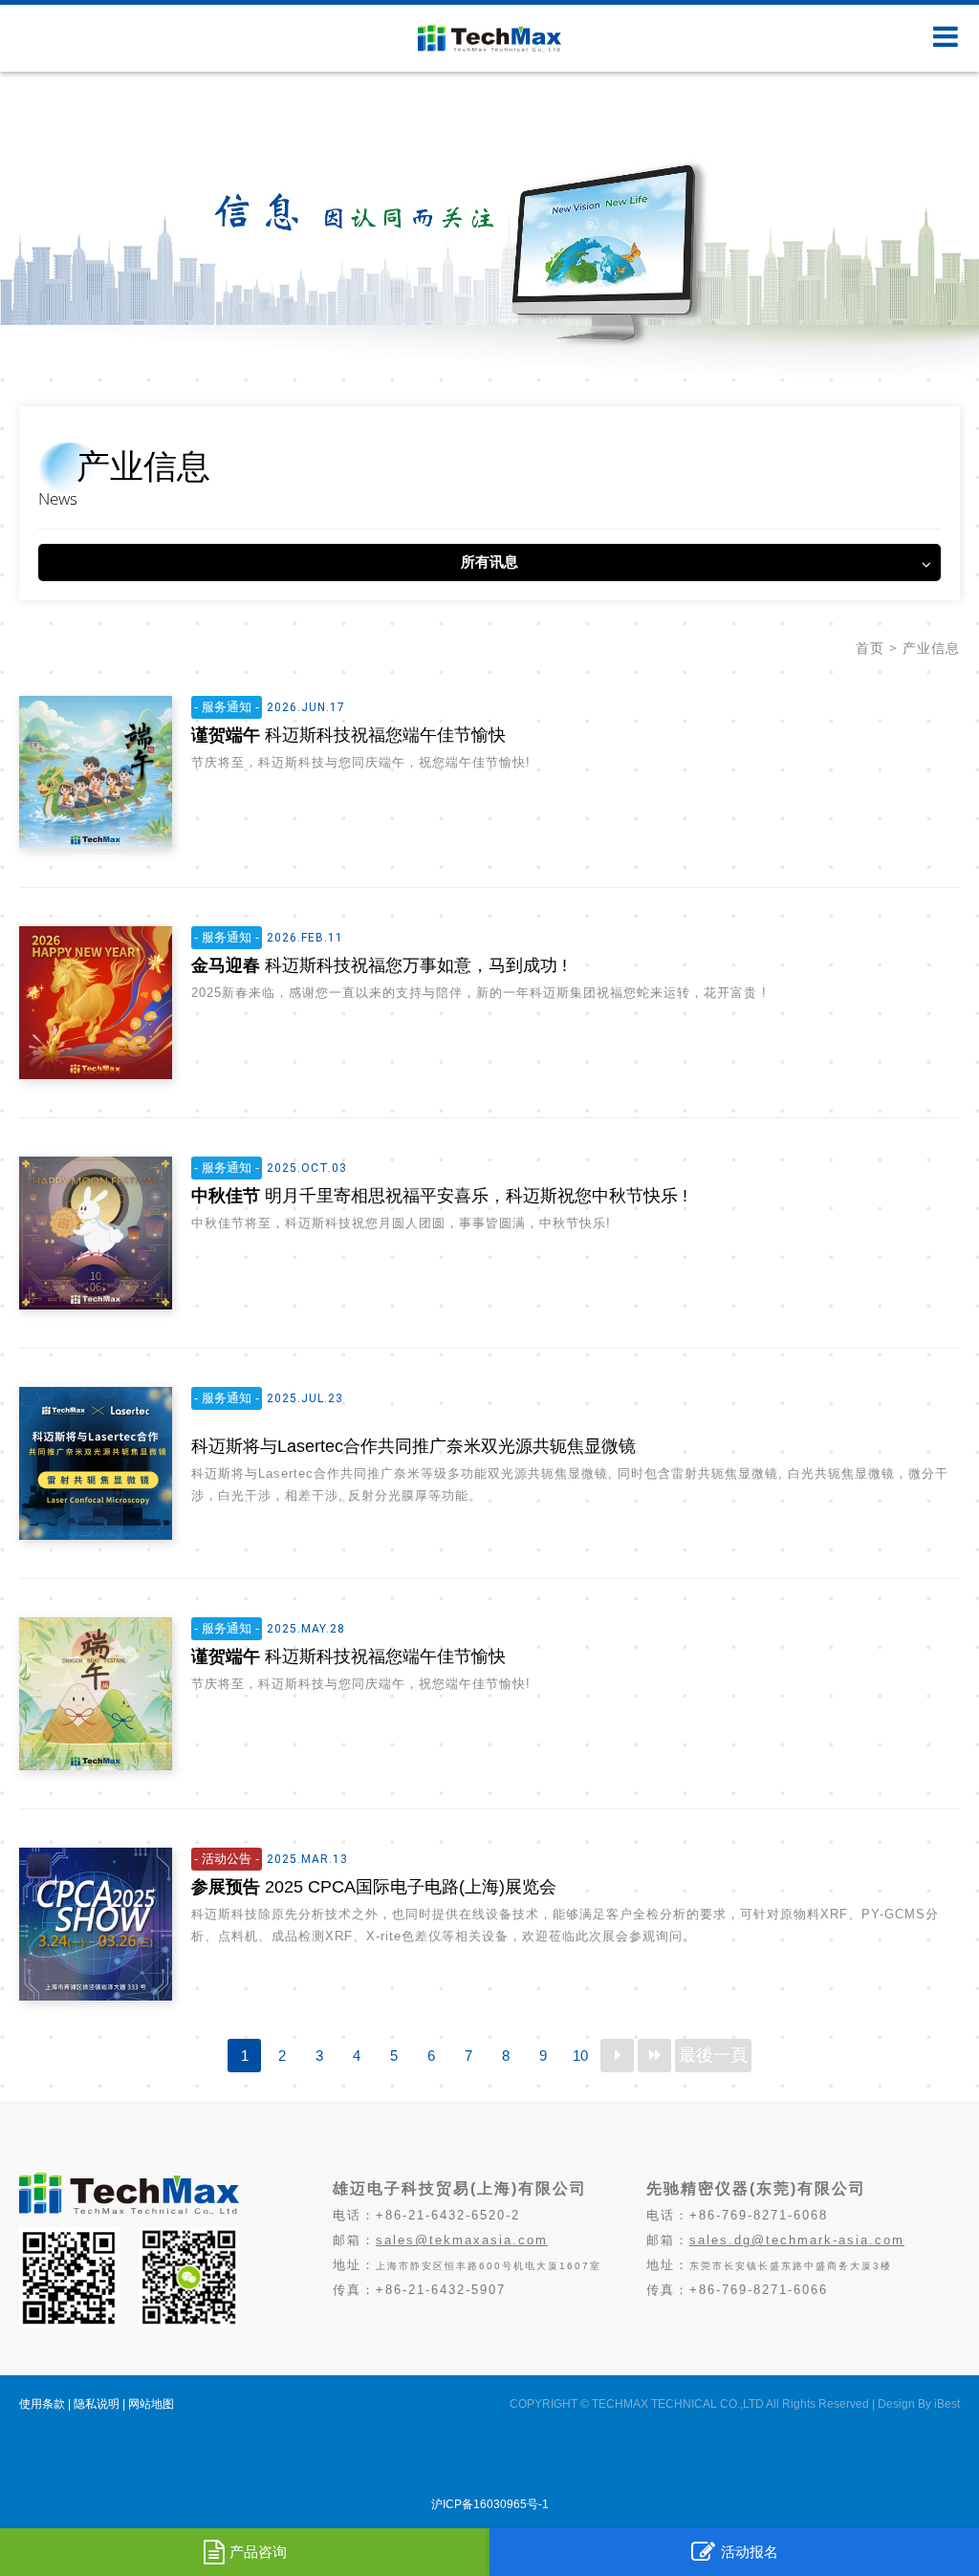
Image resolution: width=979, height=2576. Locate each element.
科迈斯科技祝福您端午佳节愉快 (348, 735)
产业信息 (931, 648)
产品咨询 (258, 2552)
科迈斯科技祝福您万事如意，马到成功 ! (379, 965)
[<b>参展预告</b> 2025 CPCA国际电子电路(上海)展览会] (96, 1924)
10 (580, 2056)
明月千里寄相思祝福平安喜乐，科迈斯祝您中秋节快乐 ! (439, 1196)
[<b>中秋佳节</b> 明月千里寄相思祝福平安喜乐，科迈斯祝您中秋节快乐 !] (96, 1233)
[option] (489, 225)
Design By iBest (919, 2404)
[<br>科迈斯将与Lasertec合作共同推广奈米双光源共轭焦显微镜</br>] (96, 1463)
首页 (870, 648)
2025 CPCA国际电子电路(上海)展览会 (374, 1887)
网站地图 (151, 2404)
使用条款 (42, 2404)
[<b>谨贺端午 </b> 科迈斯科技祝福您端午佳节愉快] (96, 772)
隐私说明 (97, 2404)
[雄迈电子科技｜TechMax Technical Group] (129, 2209)
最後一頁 (713, 2055)
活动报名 (750, 2552)
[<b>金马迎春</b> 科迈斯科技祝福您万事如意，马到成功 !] (96, 1003)
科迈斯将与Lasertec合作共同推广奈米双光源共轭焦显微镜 (413, 1446)
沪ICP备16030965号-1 (490, 2504)
